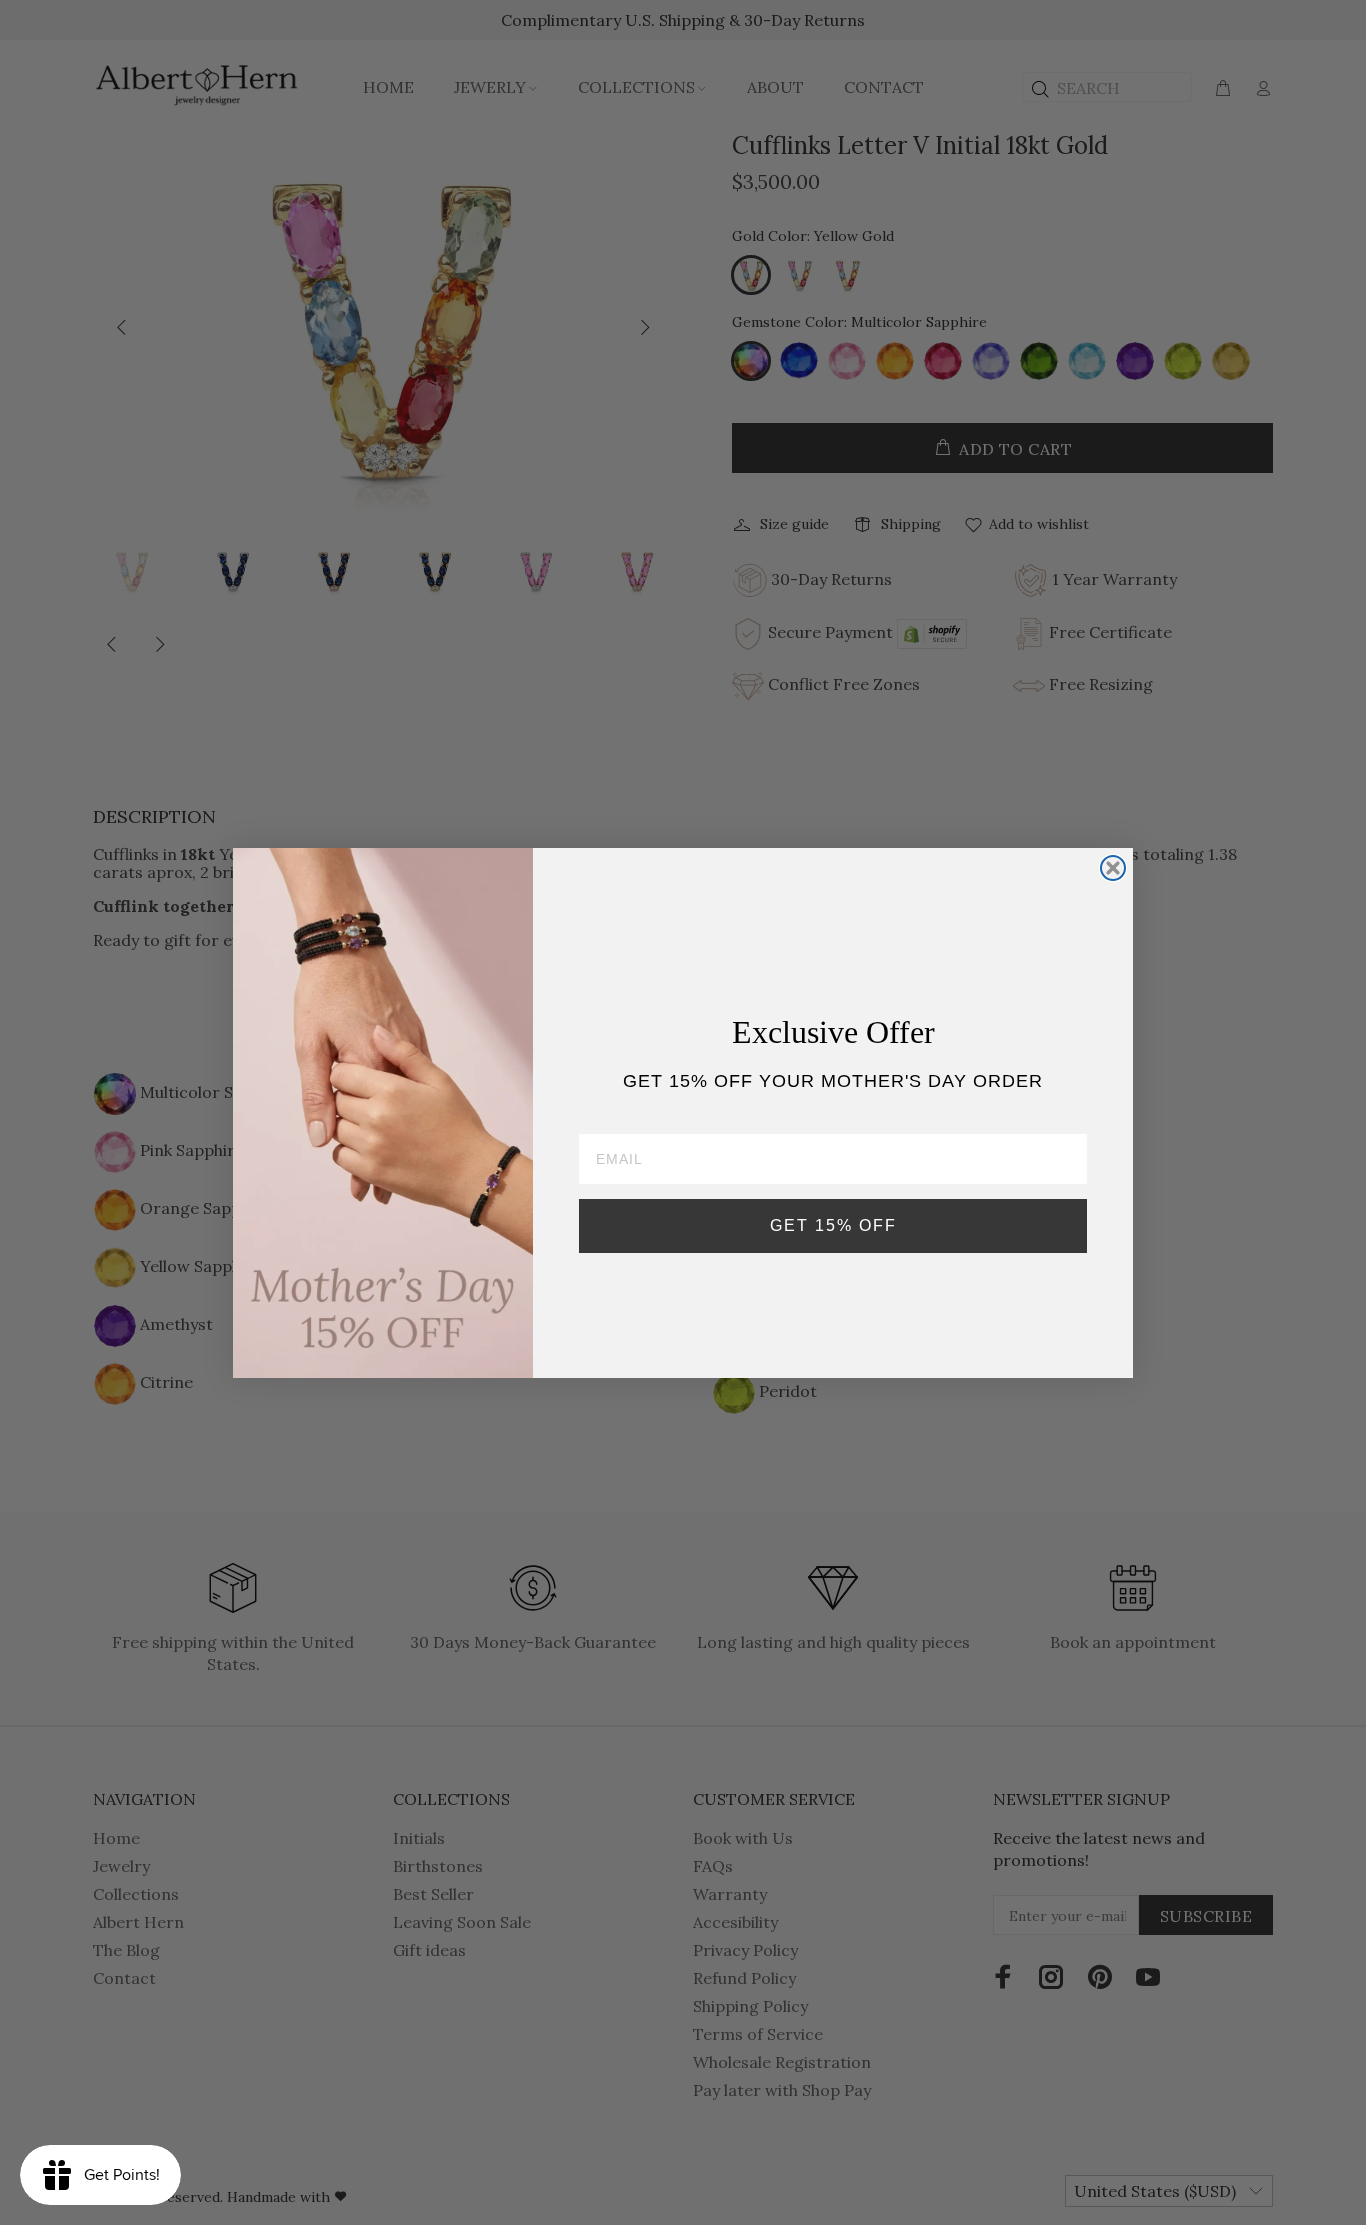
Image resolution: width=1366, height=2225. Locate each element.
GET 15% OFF (833, 1225)
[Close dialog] (1113, 868)
